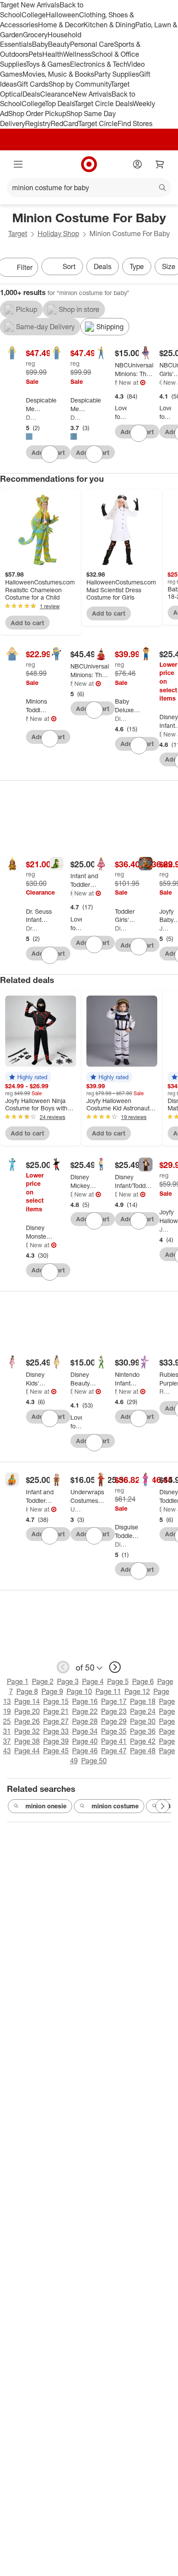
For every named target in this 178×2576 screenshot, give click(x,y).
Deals (31, 94)
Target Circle (98, 123)
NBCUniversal (72, 683)
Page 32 (27, 1731)
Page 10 (79, 1691)
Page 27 (56, 1721)
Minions (27, 719)
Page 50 (94, 1761)
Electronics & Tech (99, 64)
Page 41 (114, 1741)
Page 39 (56, 1741)
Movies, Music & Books (58, 74)
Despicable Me (32, 417)
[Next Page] (162, 1806)
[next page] (115, 1667)
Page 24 (143, 1711)
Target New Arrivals (30, 5)
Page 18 (143, 1701)
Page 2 (43, 1681)
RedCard (64, 123)
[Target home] (89, 164)
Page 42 (143, 1741)
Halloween (62, 15)
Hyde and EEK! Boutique (72, 893)
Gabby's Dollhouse (161, 382)
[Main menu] (18, 164)
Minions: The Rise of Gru (116, 382)
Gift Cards (33, 84)
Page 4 (93, 1681)
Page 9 (52, 1691)
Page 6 (143, 1681)
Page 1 (18, 1681)
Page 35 (114, 1731)
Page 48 (143, 1751)
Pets (35, 54)
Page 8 (27, 1691)
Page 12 (137, 1691)
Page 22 (85, 1711)
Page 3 (68, 1681)
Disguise (121, 719)
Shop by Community (79, 84)
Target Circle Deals (103, 104)
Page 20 (27, 1711)
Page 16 (85, 1701)
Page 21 (56, 1711)
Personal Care (92, 44)
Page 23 (114, 1711)
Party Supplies (117, 74)
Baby (40, 44)
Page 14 (27, 1701)
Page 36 (143, 1731)
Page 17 (114, 1701)
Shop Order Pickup (37, 114)
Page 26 (27, 1721)
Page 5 (118, 1681)
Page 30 (143, 1721)
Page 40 (85, 1741)
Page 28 (85, 1721)
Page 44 (27, 1751)
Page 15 (56, 1701)
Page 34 (85, 1731)
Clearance (56, 94)
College (34, 15)
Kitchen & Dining (109, 25)
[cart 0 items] (160, 164)
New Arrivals (92, 94)
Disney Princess (72, 1391)
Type (137, 266)
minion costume (115, 1806)
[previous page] (63, 1667)
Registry (38, 123)
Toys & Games (48, 64)
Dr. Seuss (32, 928)
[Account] (137, 164)
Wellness (77, 54)
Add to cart (27, 623)
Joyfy (165, 928)
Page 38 (27, 1741)
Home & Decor (61, 25)
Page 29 (114, 1721)
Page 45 (56, 1751)
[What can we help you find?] (89, 188)
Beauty (59, 44)
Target (18, 234)
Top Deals (60, 104)
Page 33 (56, 1731)
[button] (28, 1077)
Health (53, 54)
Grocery (35, 35)
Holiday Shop (58, 234)
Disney (161, 734)
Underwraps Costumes (76, 1509)
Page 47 (114, 1751)
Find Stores (135, 123)
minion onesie (46, 1806)
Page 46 (85, 1751)
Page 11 (108, 1691)
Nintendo (116, 1391)
